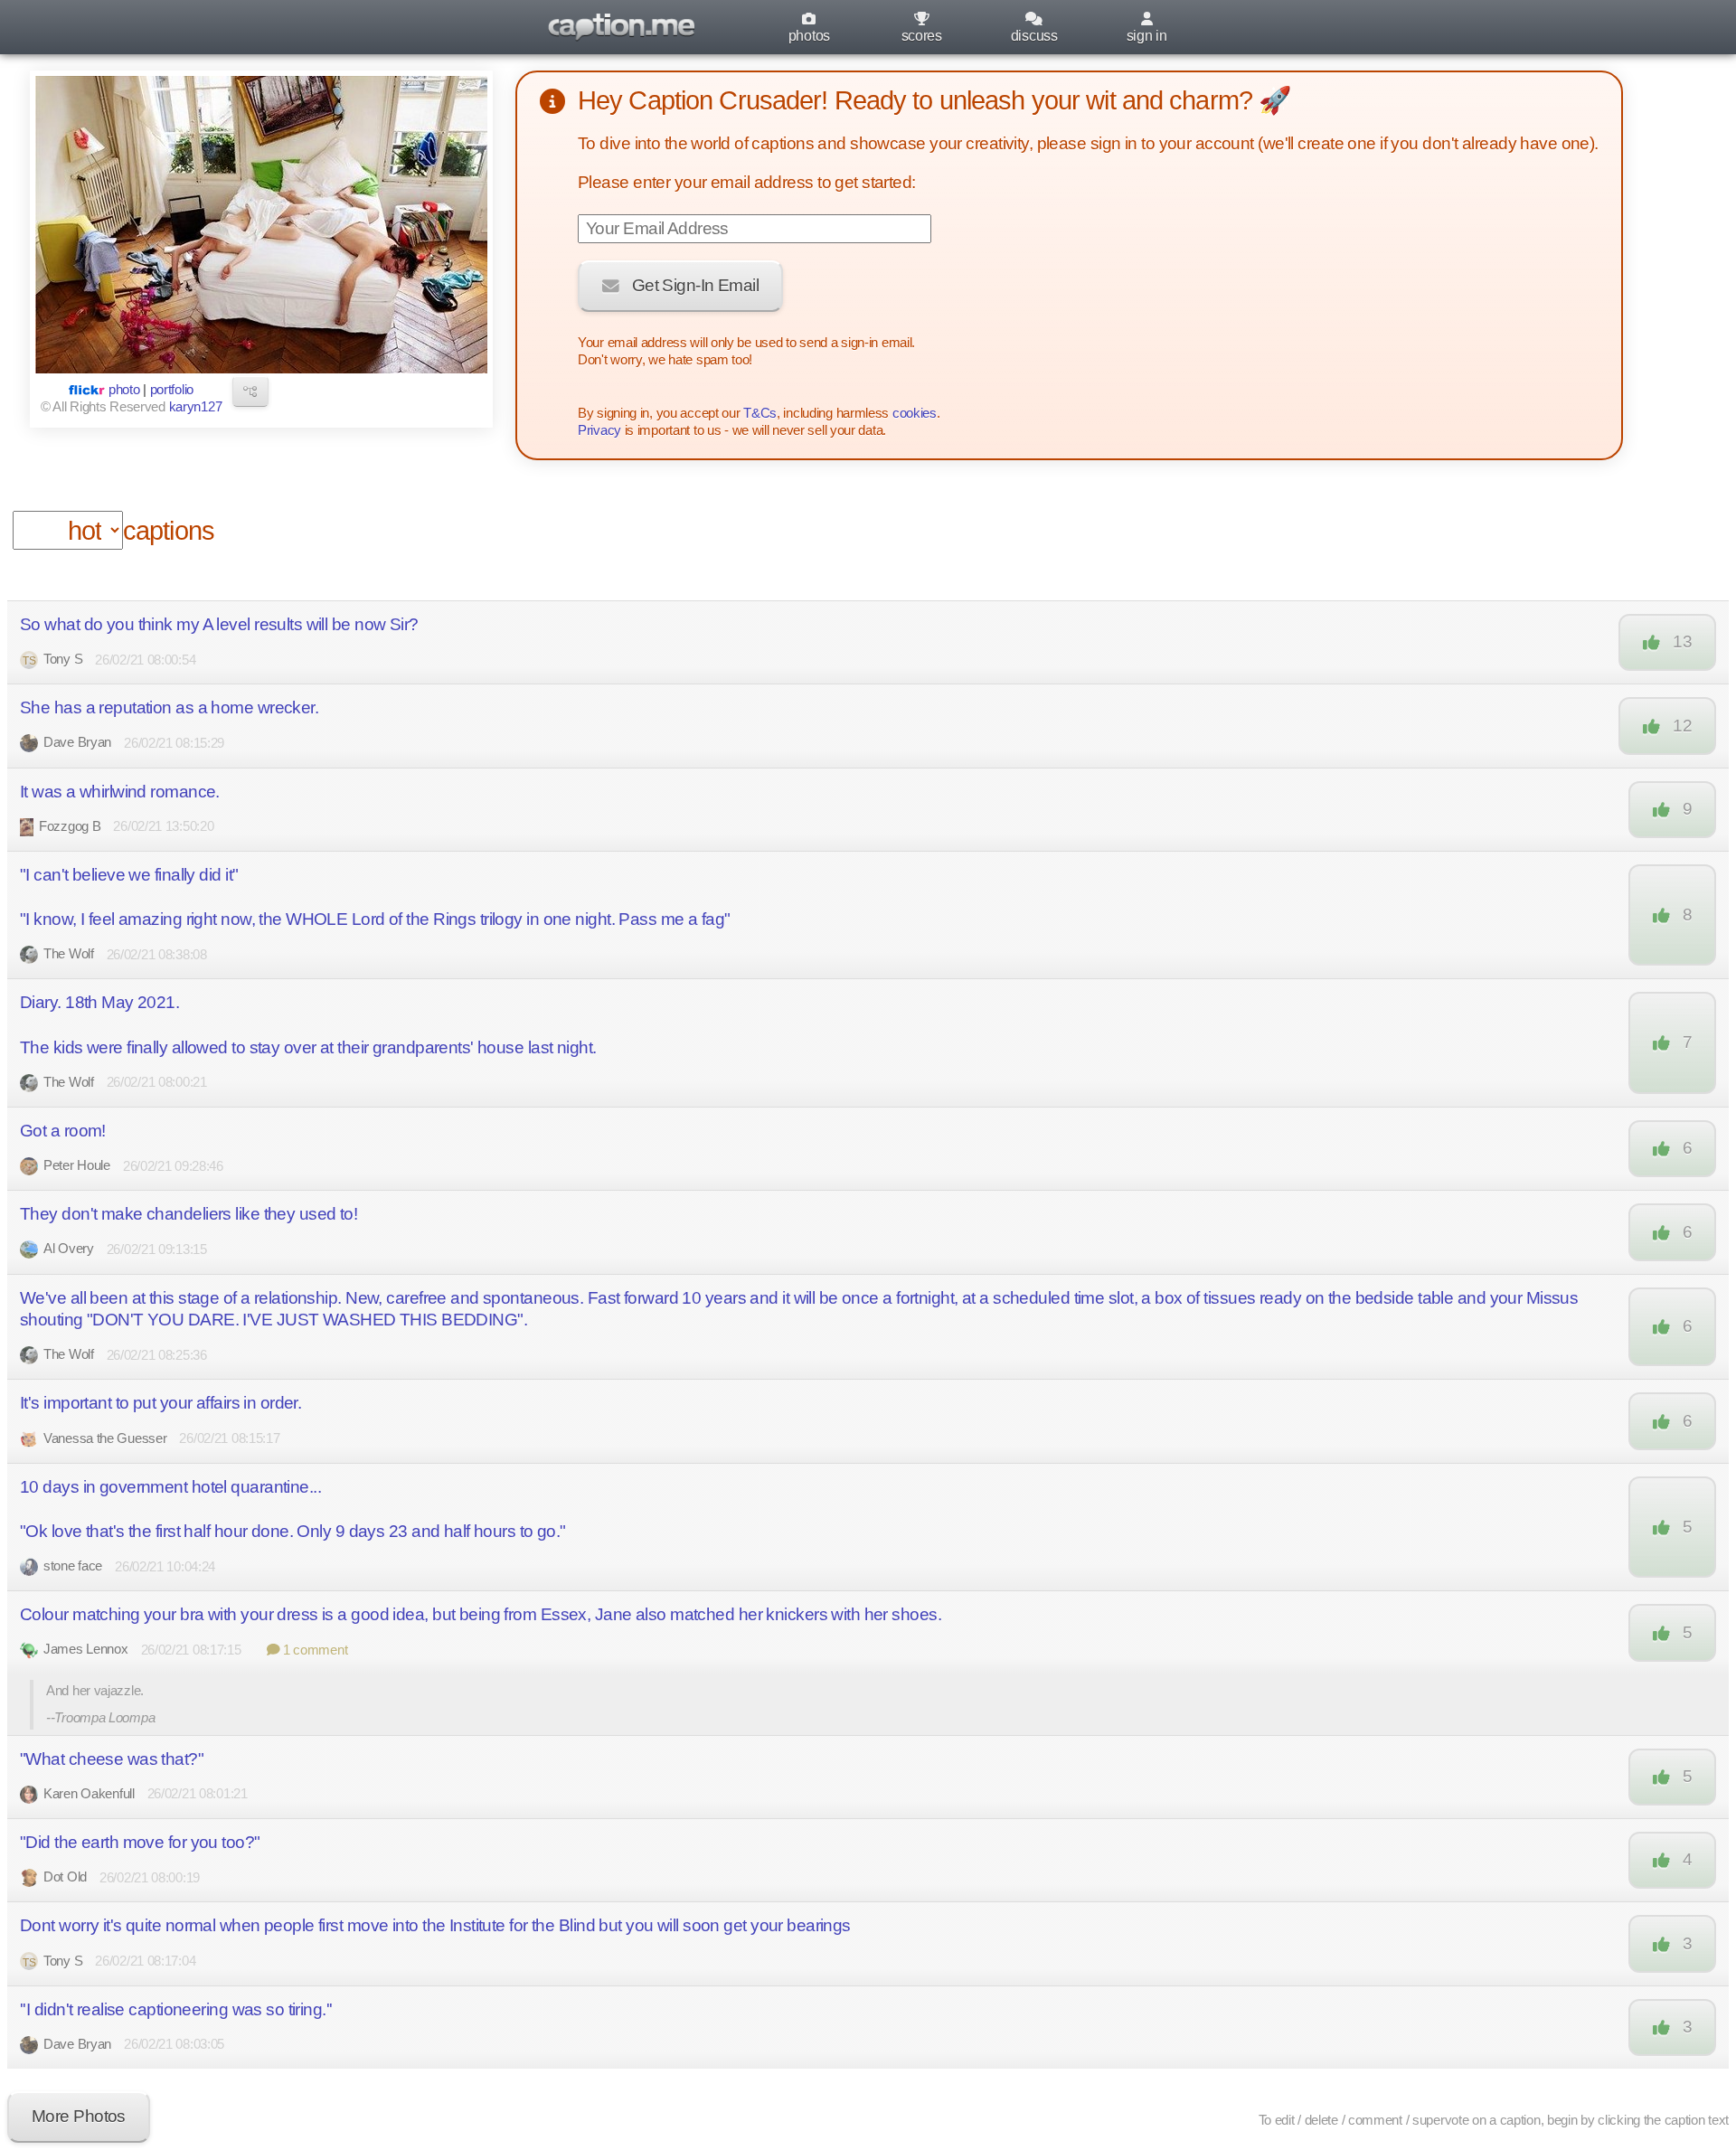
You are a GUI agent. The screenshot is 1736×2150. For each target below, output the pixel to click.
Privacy (599, 430)
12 (1682, 726)
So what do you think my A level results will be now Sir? (219, 624)
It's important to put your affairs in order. (160, 1403)
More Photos (79, 2116)
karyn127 (196, 407)
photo (124, 390)
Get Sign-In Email (695, 285)
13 (1682, 641)
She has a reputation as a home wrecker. (169, 707)
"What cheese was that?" (112, 1759)
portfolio (172, 390)
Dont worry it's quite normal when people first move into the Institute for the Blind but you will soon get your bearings (435, 1925)
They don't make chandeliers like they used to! (189, 1214)
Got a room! (63, 1131)
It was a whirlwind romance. (120, 792)
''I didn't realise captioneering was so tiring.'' (176, 2009)
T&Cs (760, 413)
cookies (915, 413)
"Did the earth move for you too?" (140, 1842)
